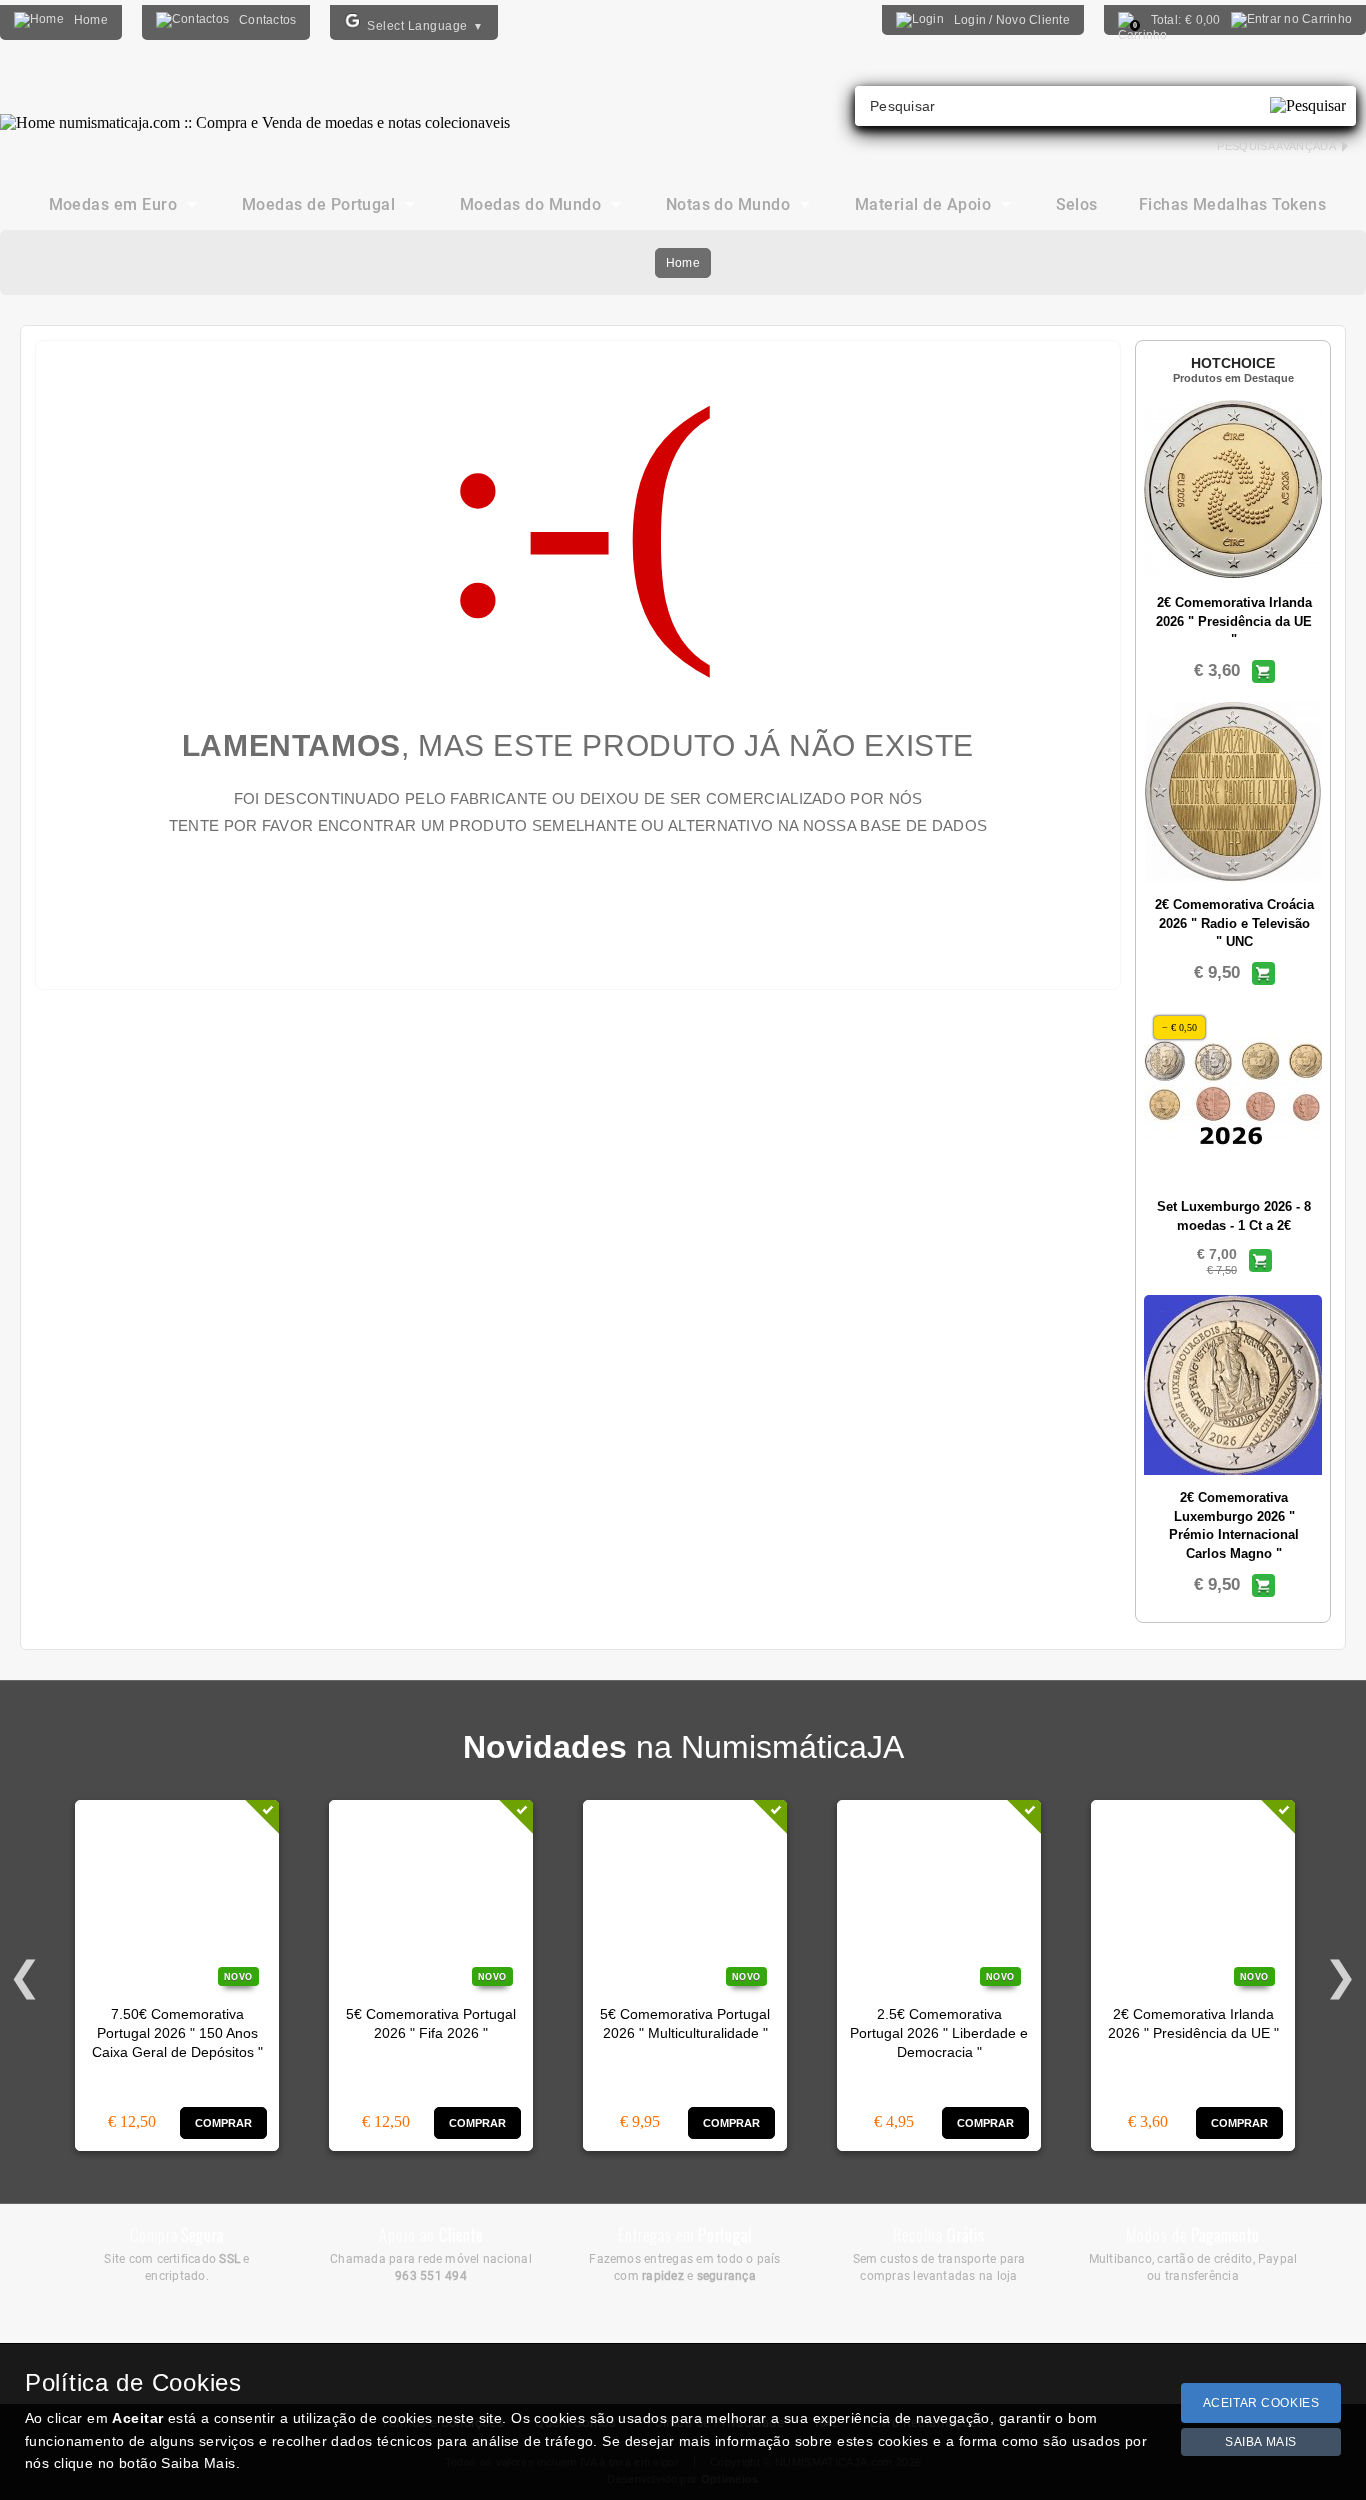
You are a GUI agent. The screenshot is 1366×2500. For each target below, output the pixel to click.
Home (683, 263)
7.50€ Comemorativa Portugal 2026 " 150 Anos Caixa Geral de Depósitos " (177, 2034)
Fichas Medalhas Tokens (1233, 204)
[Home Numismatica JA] (255, 108)
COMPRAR (224, 2123)
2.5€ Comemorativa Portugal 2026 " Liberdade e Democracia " (939, 2034)
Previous (25, 1972)
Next (1341, 1972)
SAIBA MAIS (1261, 2442)
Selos (1077, 204)
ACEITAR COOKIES (1261, 2403)
